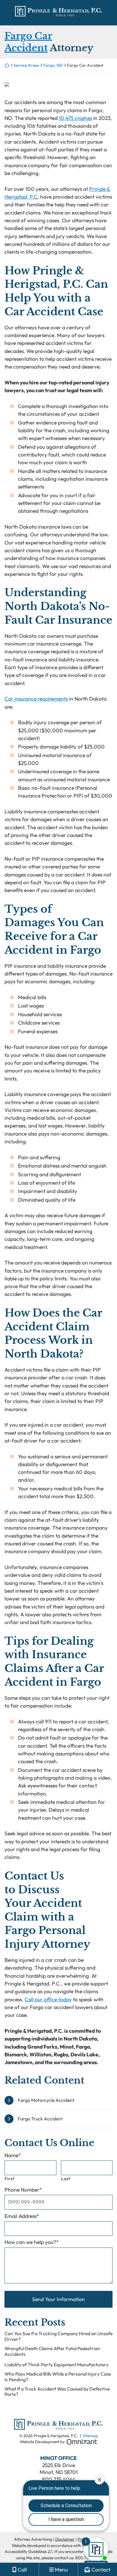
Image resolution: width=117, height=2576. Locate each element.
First (9, 2178)
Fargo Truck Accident (40, 2119)
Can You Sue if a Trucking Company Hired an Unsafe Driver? (58, 2336)
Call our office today (48, 1999)
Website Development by (58, 2442)
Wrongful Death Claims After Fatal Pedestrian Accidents (52, 2351)
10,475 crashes (75, 118)
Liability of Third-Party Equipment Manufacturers (56, 2365)
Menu (61, 2570)
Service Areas (26, 65)
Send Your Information (58, 2299)
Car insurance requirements (36, 699)
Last (66, 2178)
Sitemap (90, 2436)
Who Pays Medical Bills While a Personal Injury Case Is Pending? (58, 2377)
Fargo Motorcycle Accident (46, 2100)
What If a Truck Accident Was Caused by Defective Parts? (57, 2392)
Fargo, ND (53, 65)
